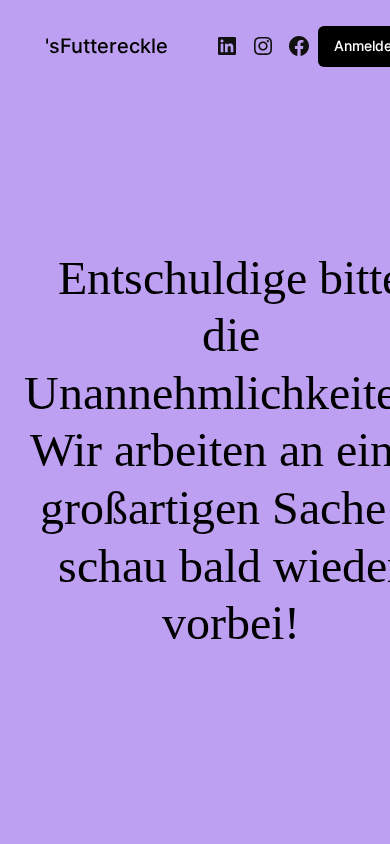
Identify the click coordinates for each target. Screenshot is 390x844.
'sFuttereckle (106, 46)
